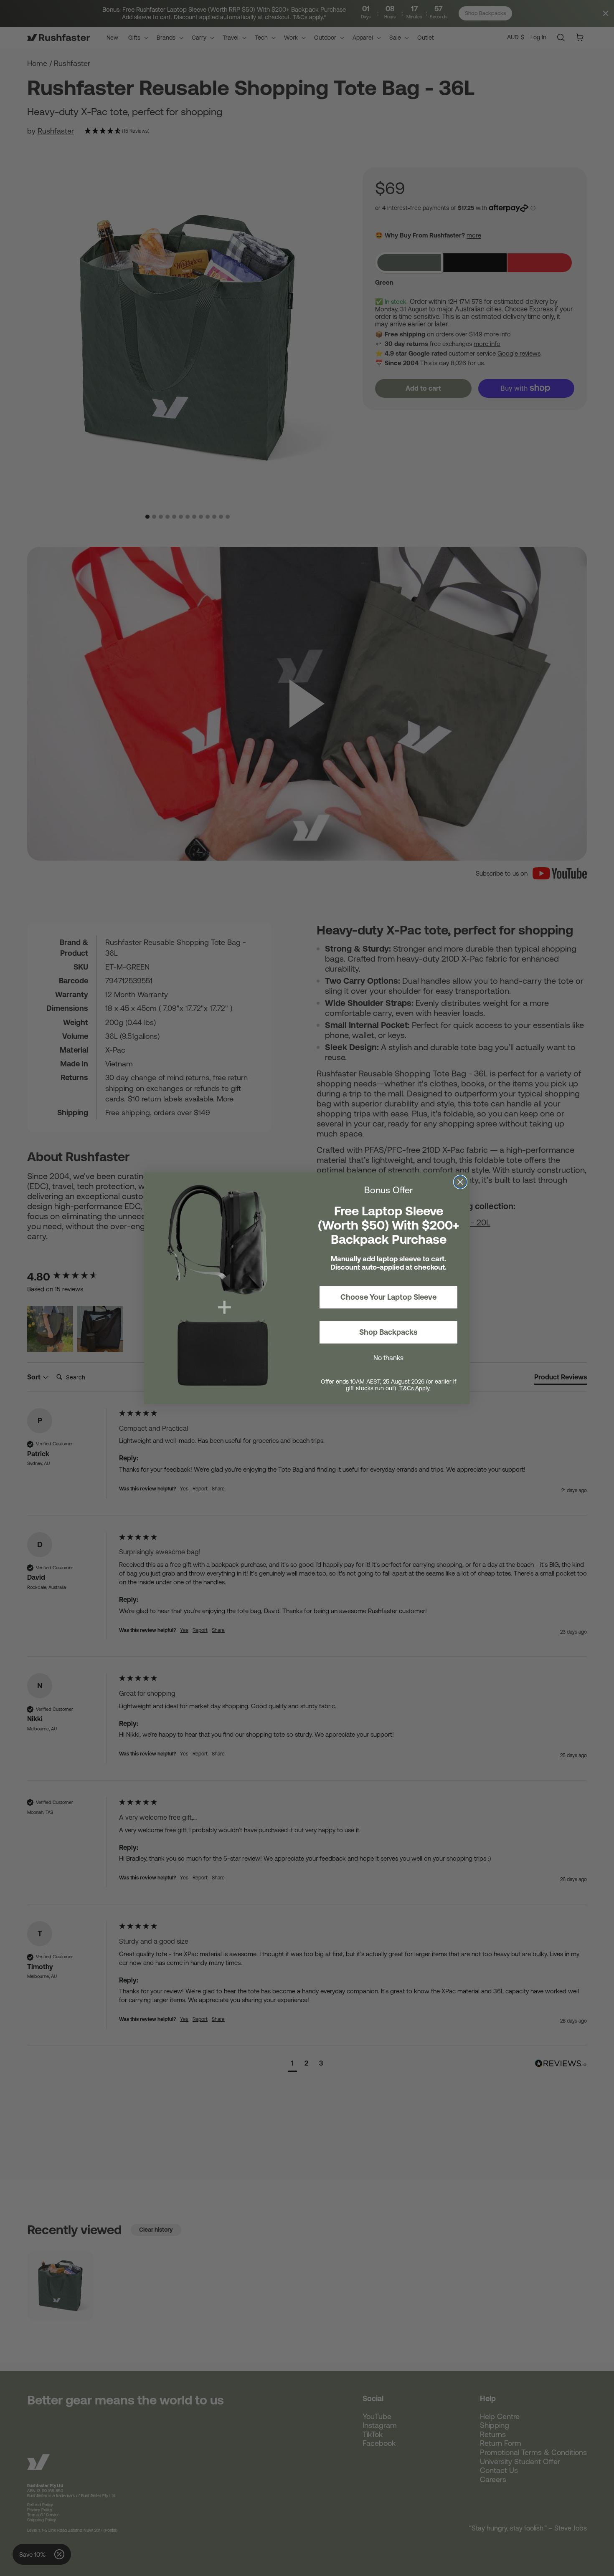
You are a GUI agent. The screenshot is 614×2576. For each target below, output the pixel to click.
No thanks (388, 1358)
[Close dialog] (460, 1182)
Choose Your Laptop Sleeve (388, 1297)
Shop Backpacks (388, 1332)
